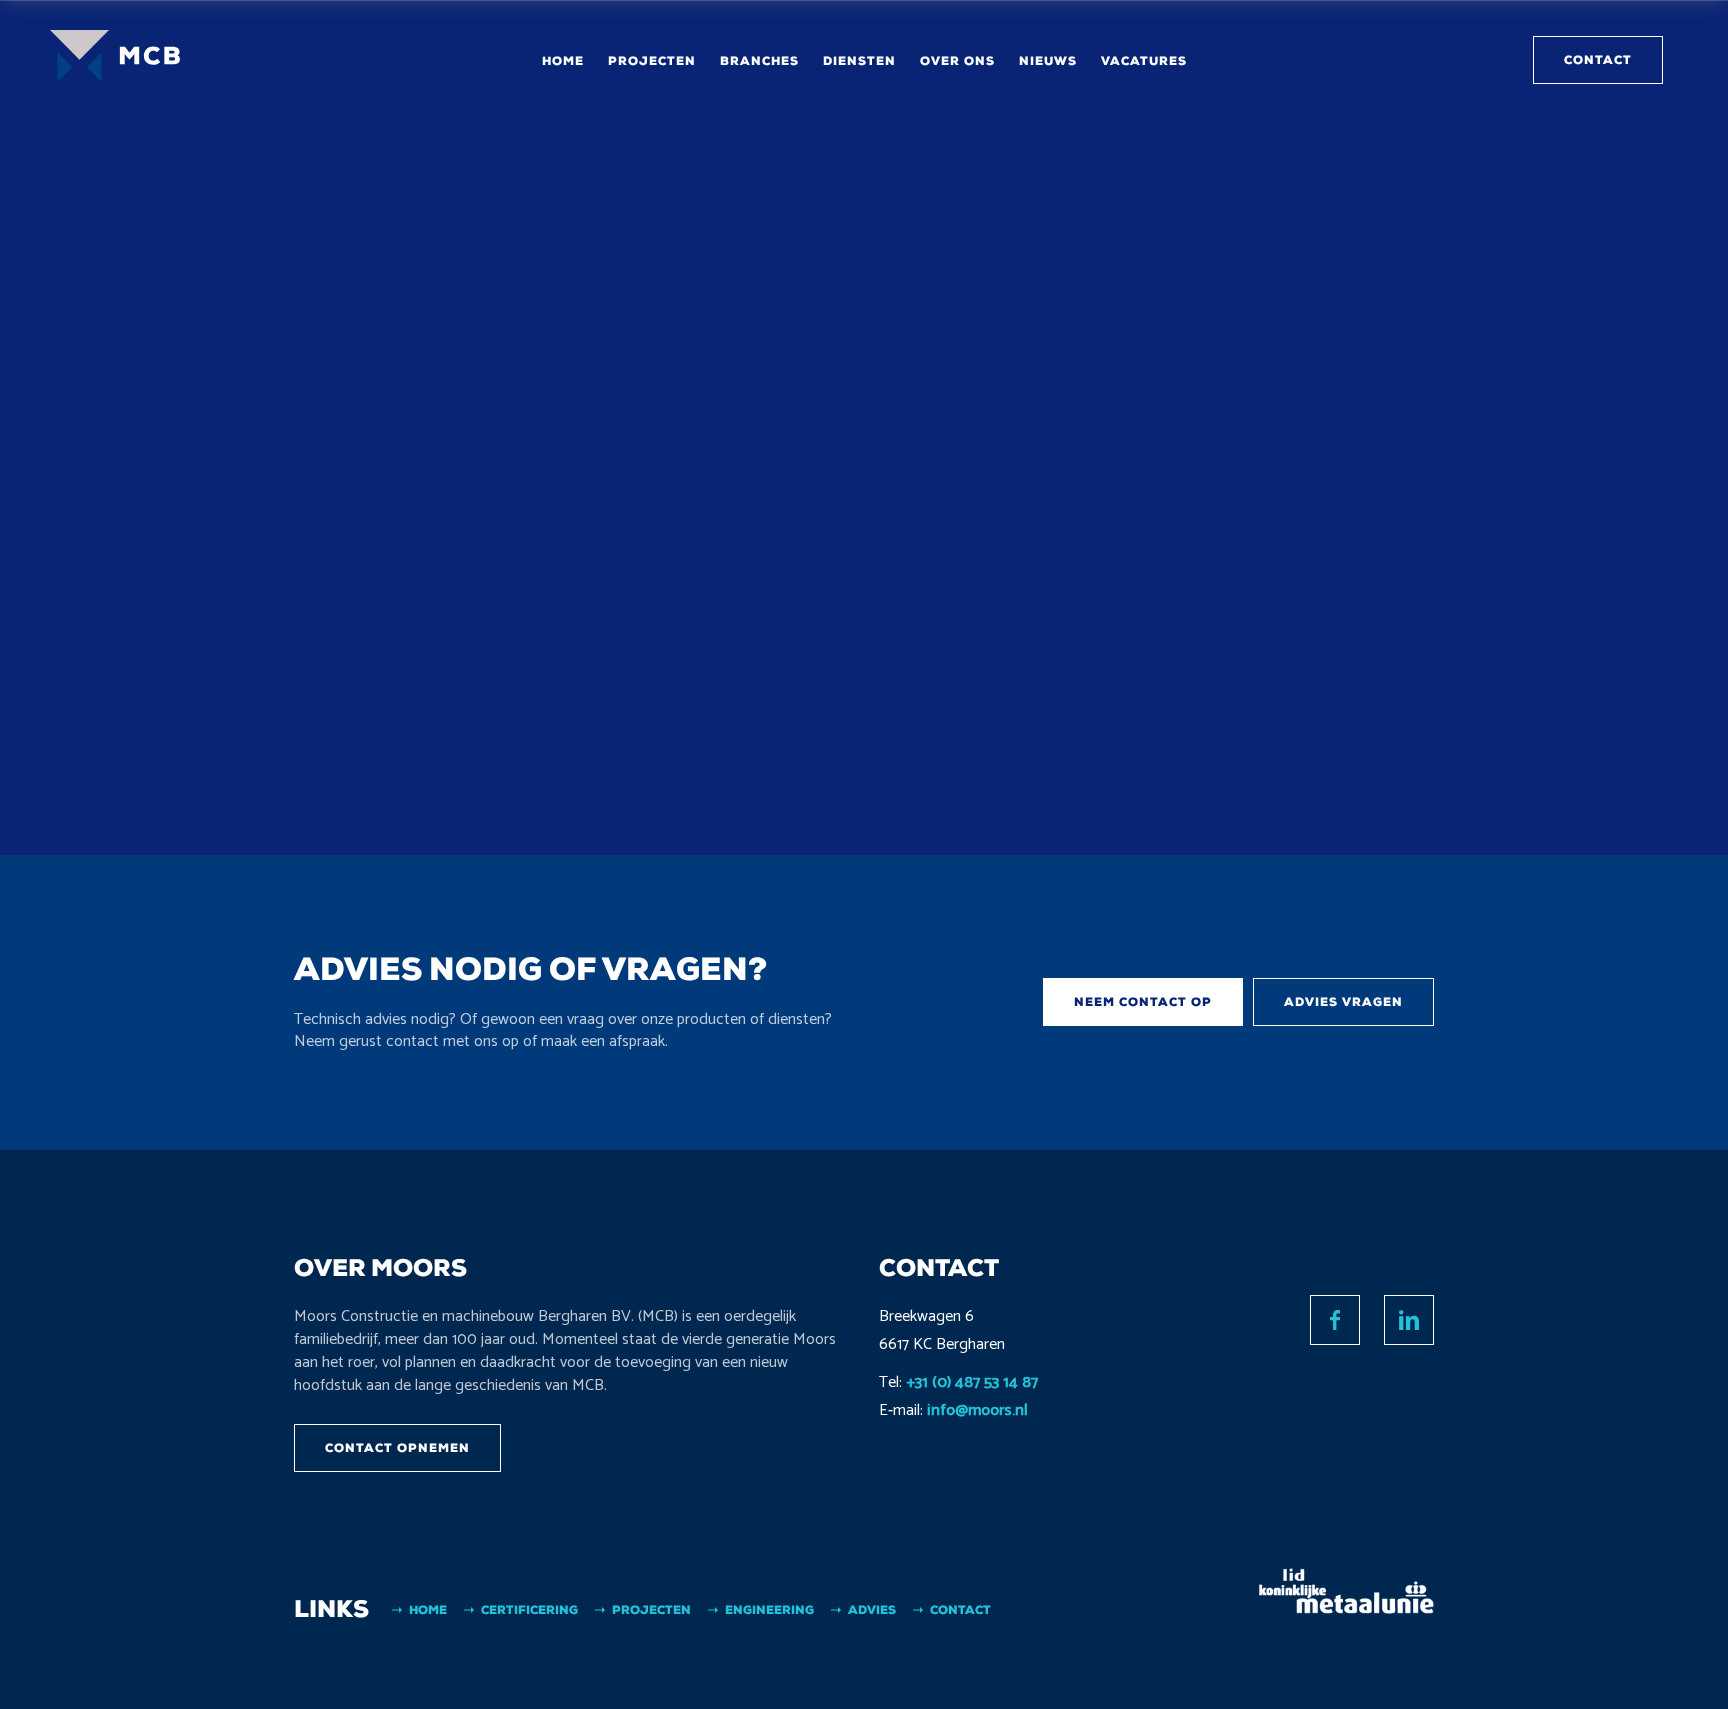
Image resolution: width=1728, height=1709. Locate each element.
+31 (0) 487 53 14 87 (972, 1382)
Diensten (859, 61)
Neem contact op (1143, 1002)
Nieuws (1048, 61)
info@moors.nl (977, 1410)
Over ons (957, 61)
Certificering (529, 1610)
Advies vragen (1343, 1002)
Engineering (769, 1610)
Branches (759, 61)
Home (563, 61)
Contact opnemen (397, 1448)
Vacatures (1144, 61)
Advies (872, 1610)
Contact (1598, 60)
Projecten (652, 61)
